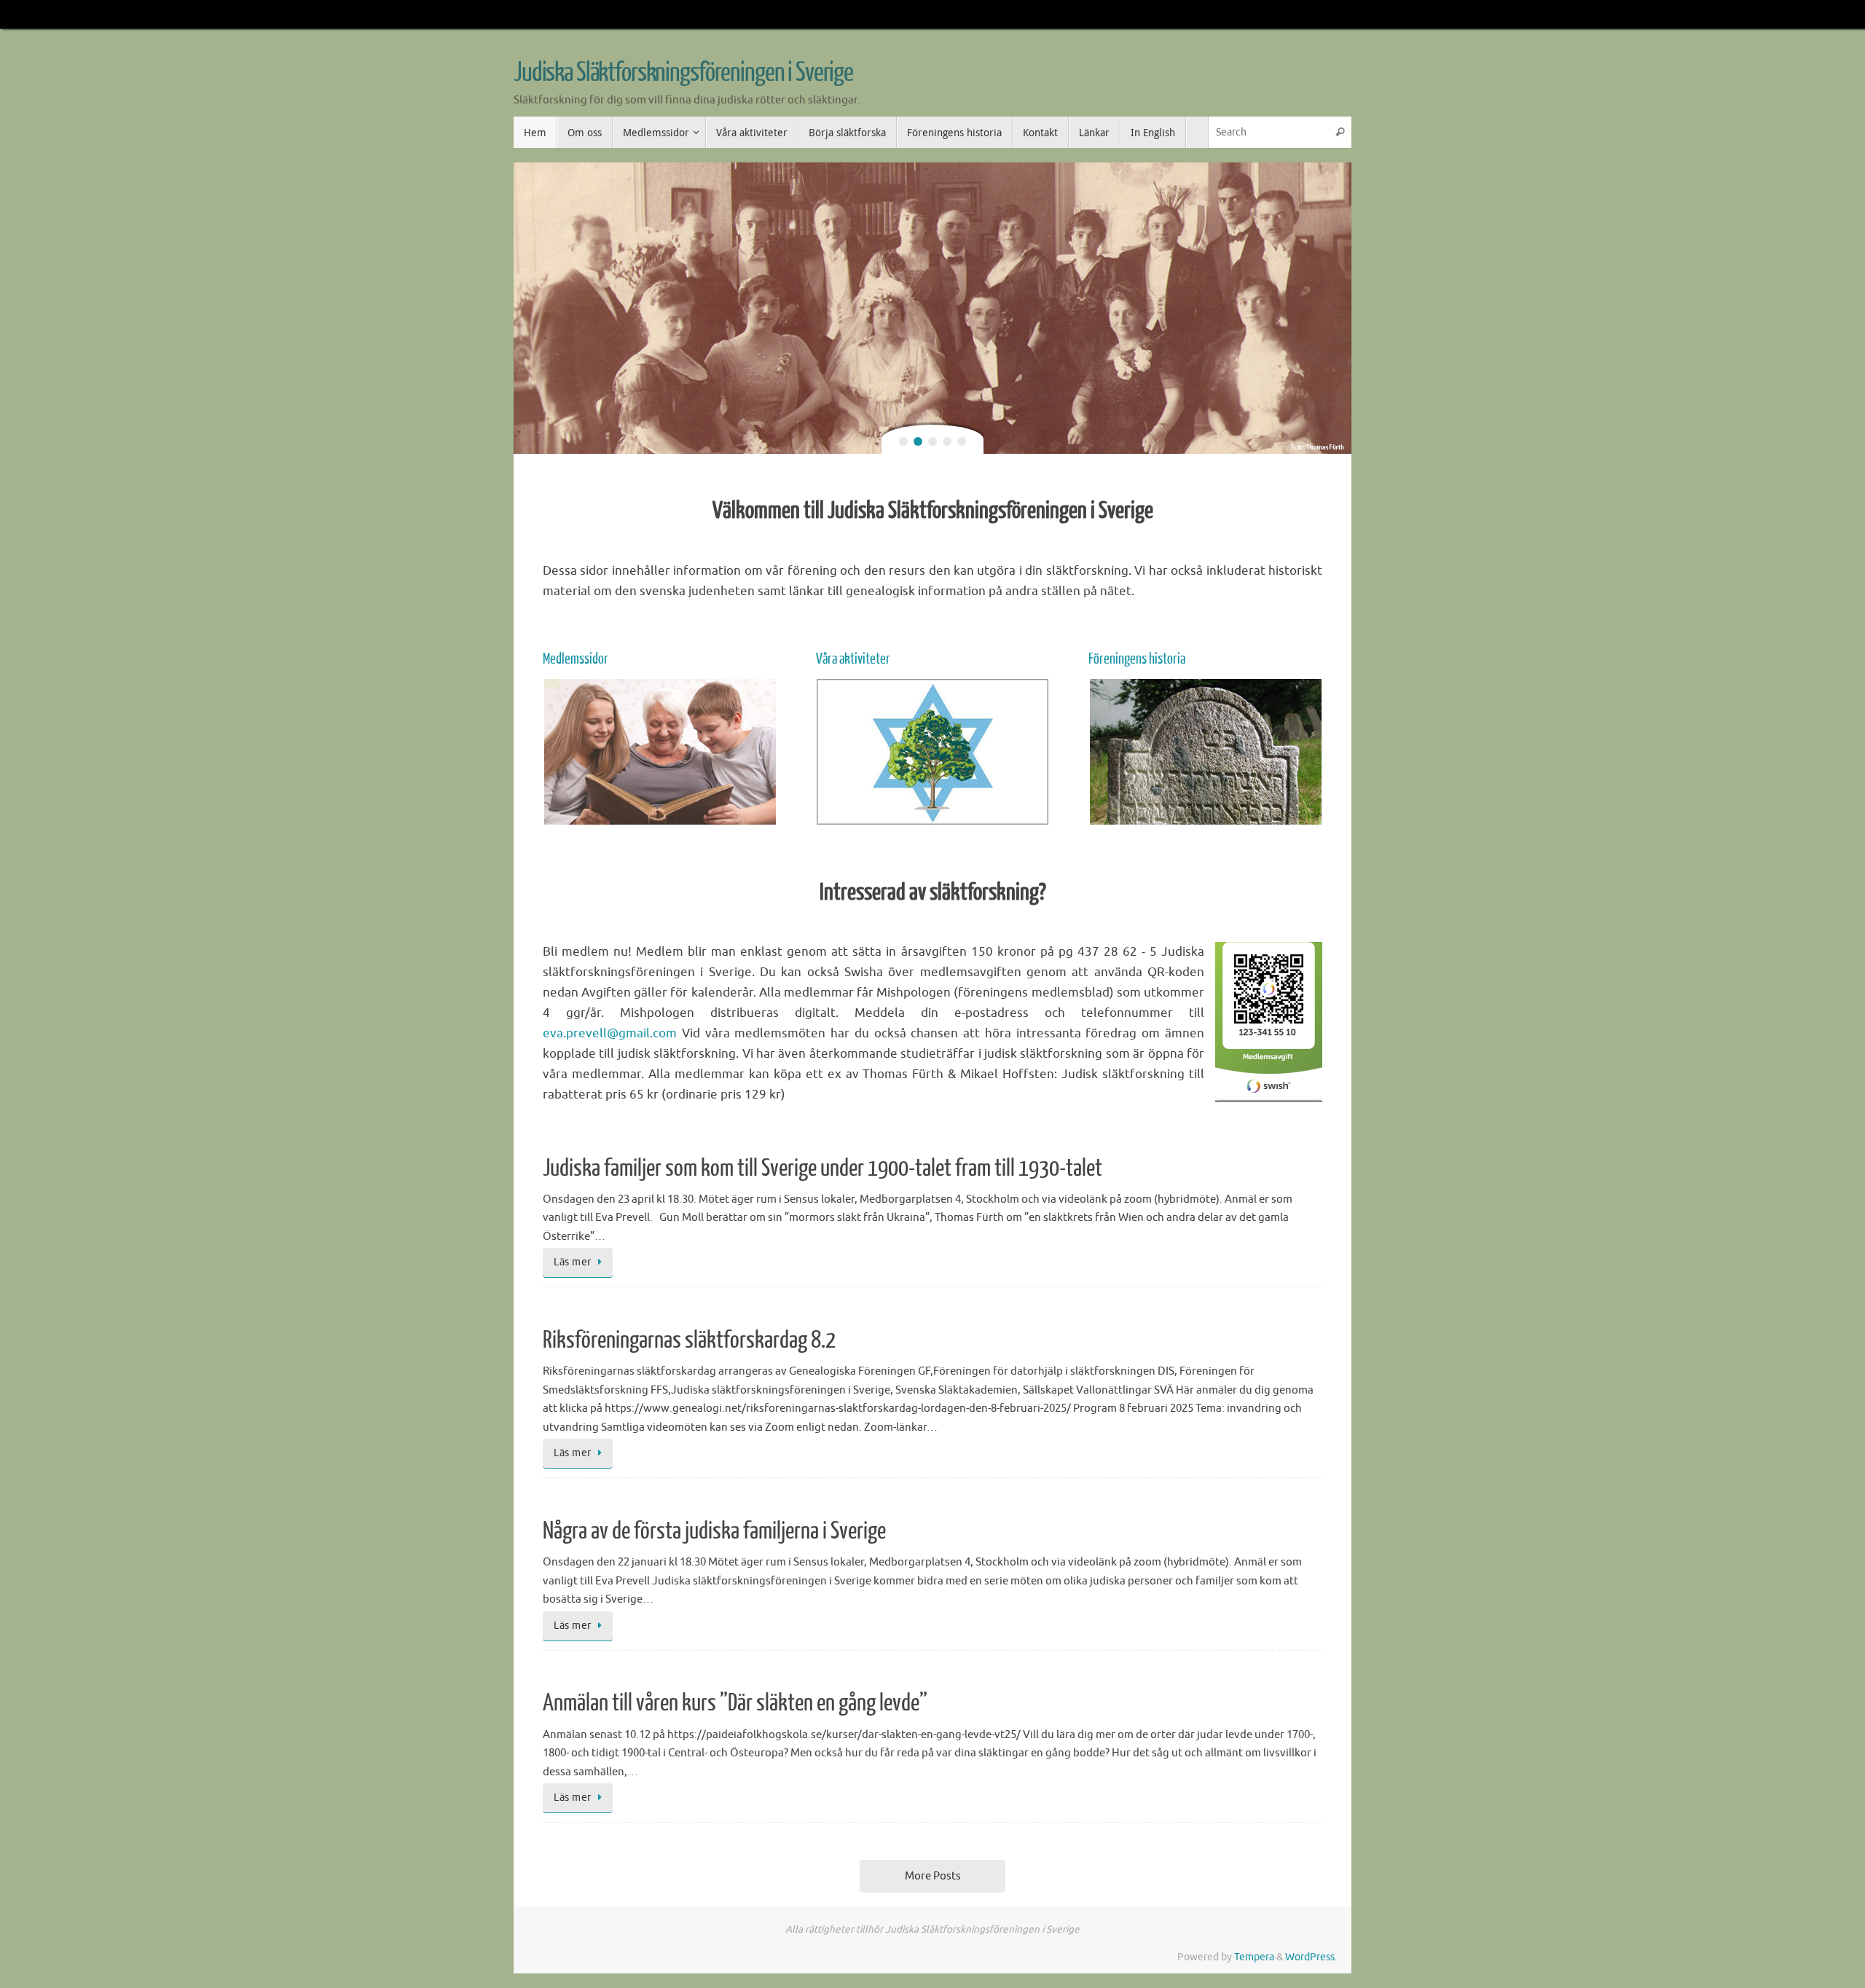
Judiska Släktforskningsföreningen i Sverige (683, 73)
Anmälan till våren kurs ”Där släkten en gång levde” (735, 1703)
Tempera (1254, 1957)
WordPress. (1311, 1957)
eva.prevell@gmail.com (610, 1033)
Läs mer (573, 1262)
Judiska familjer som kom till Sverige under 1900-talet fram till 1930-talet (822, 1168)
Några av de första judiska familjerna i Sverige (714, 1531)
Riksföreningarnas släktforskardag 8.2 (689, 1340)
